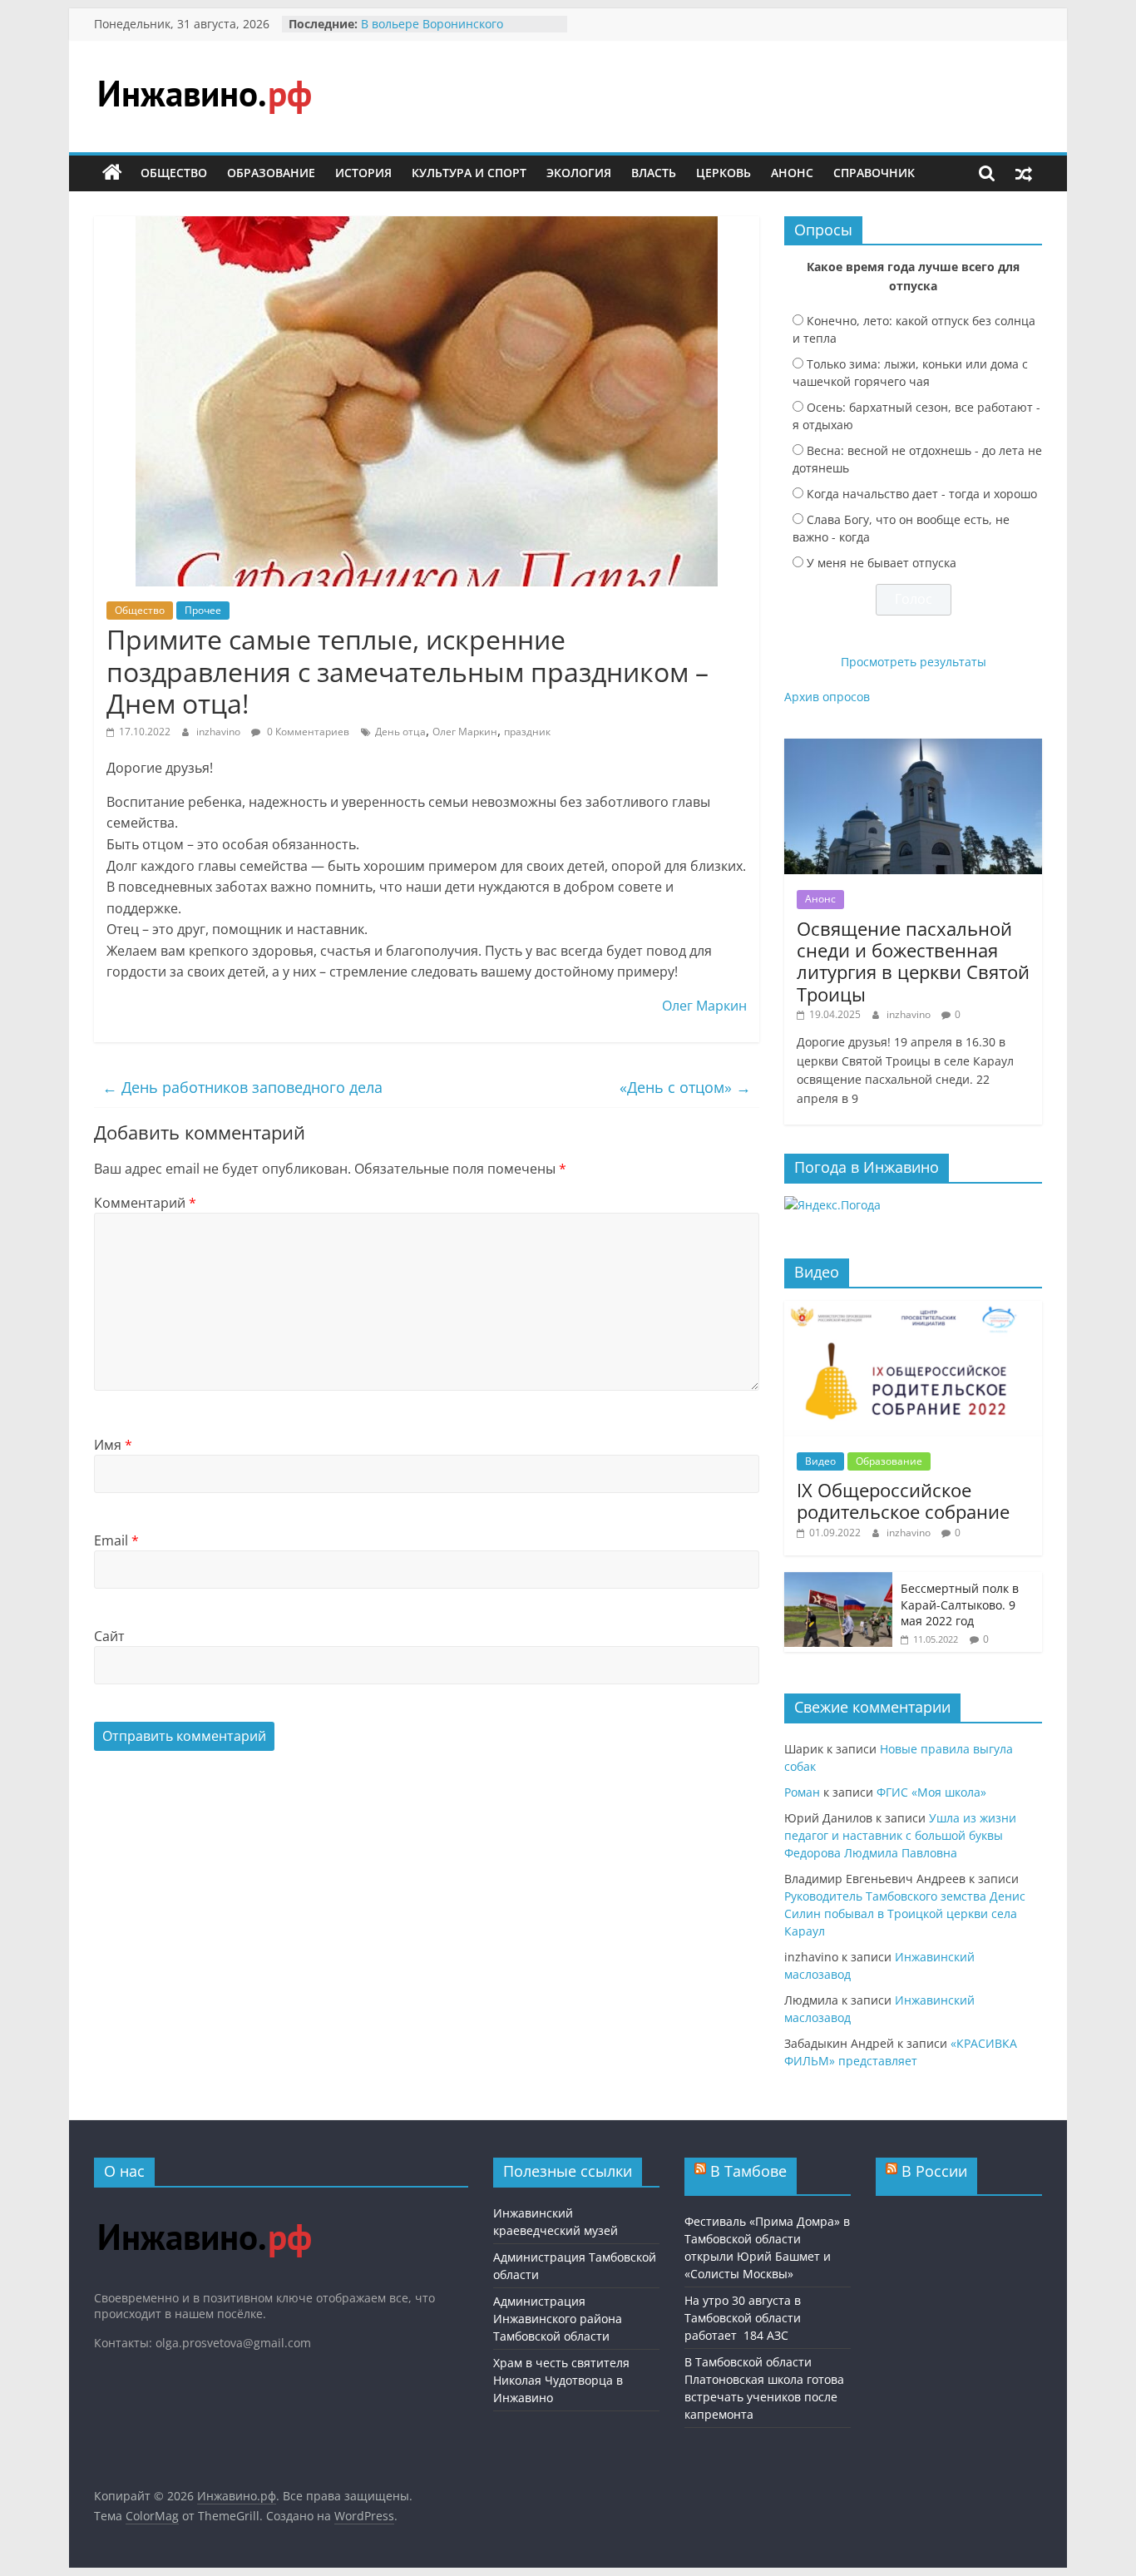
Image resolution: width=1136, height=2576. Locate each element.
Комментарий (145, 1203)
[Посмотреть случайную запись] (1024, 173)
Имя (113, 1445)
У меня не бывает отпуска (882, 563)
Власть (654, 173)
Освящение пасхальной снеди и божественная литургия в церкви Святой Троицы (913, 961)
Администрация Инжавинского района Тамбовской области (558, 2319)
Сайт (109, 1636)
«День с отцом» (683, 1087)
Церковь (724, 173)
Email (116, 1540)
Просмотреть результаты (914, 662)
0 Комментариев (307, 732)
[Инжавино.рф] (112, 173)
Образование (271, 173)
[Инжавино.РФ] (204, 2208)
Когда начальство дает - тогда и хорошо (922, 494)
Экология (579, 173)
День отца (400, 732)
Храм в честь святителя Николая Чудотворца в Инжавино (561, 2380)
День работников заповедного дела (242, 1087)
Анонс (792, 173)
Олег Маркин (465, 732)
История (363, 173)
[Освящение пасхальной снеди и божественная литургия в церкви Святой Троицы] (913, 747)
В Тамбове (748, 2171)
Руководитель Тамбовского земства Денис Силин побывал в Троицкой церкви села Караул (905, 1913)
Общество (174, 173)
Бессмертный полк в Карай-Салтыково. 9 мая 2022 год (960, 1604)
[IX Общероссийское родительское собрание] (913, 1310)
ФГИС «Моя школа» (931, 1792)
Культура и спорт (469, 173)
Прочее (203, 610)
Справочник (874, 173)
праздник (527, 732)
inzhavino (220, 732)
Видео (820, 1461)
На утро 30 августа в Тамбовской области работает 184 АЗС (743, 2318)
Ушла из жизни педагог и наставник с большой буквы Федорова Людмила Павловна (900, 1835)
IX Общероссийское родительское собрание (903, 1501)
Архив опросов (827, 697)
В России (934, 2171)
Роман (802, 1792)
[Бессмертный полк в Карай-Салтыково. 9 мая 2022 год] (838, 1581)
